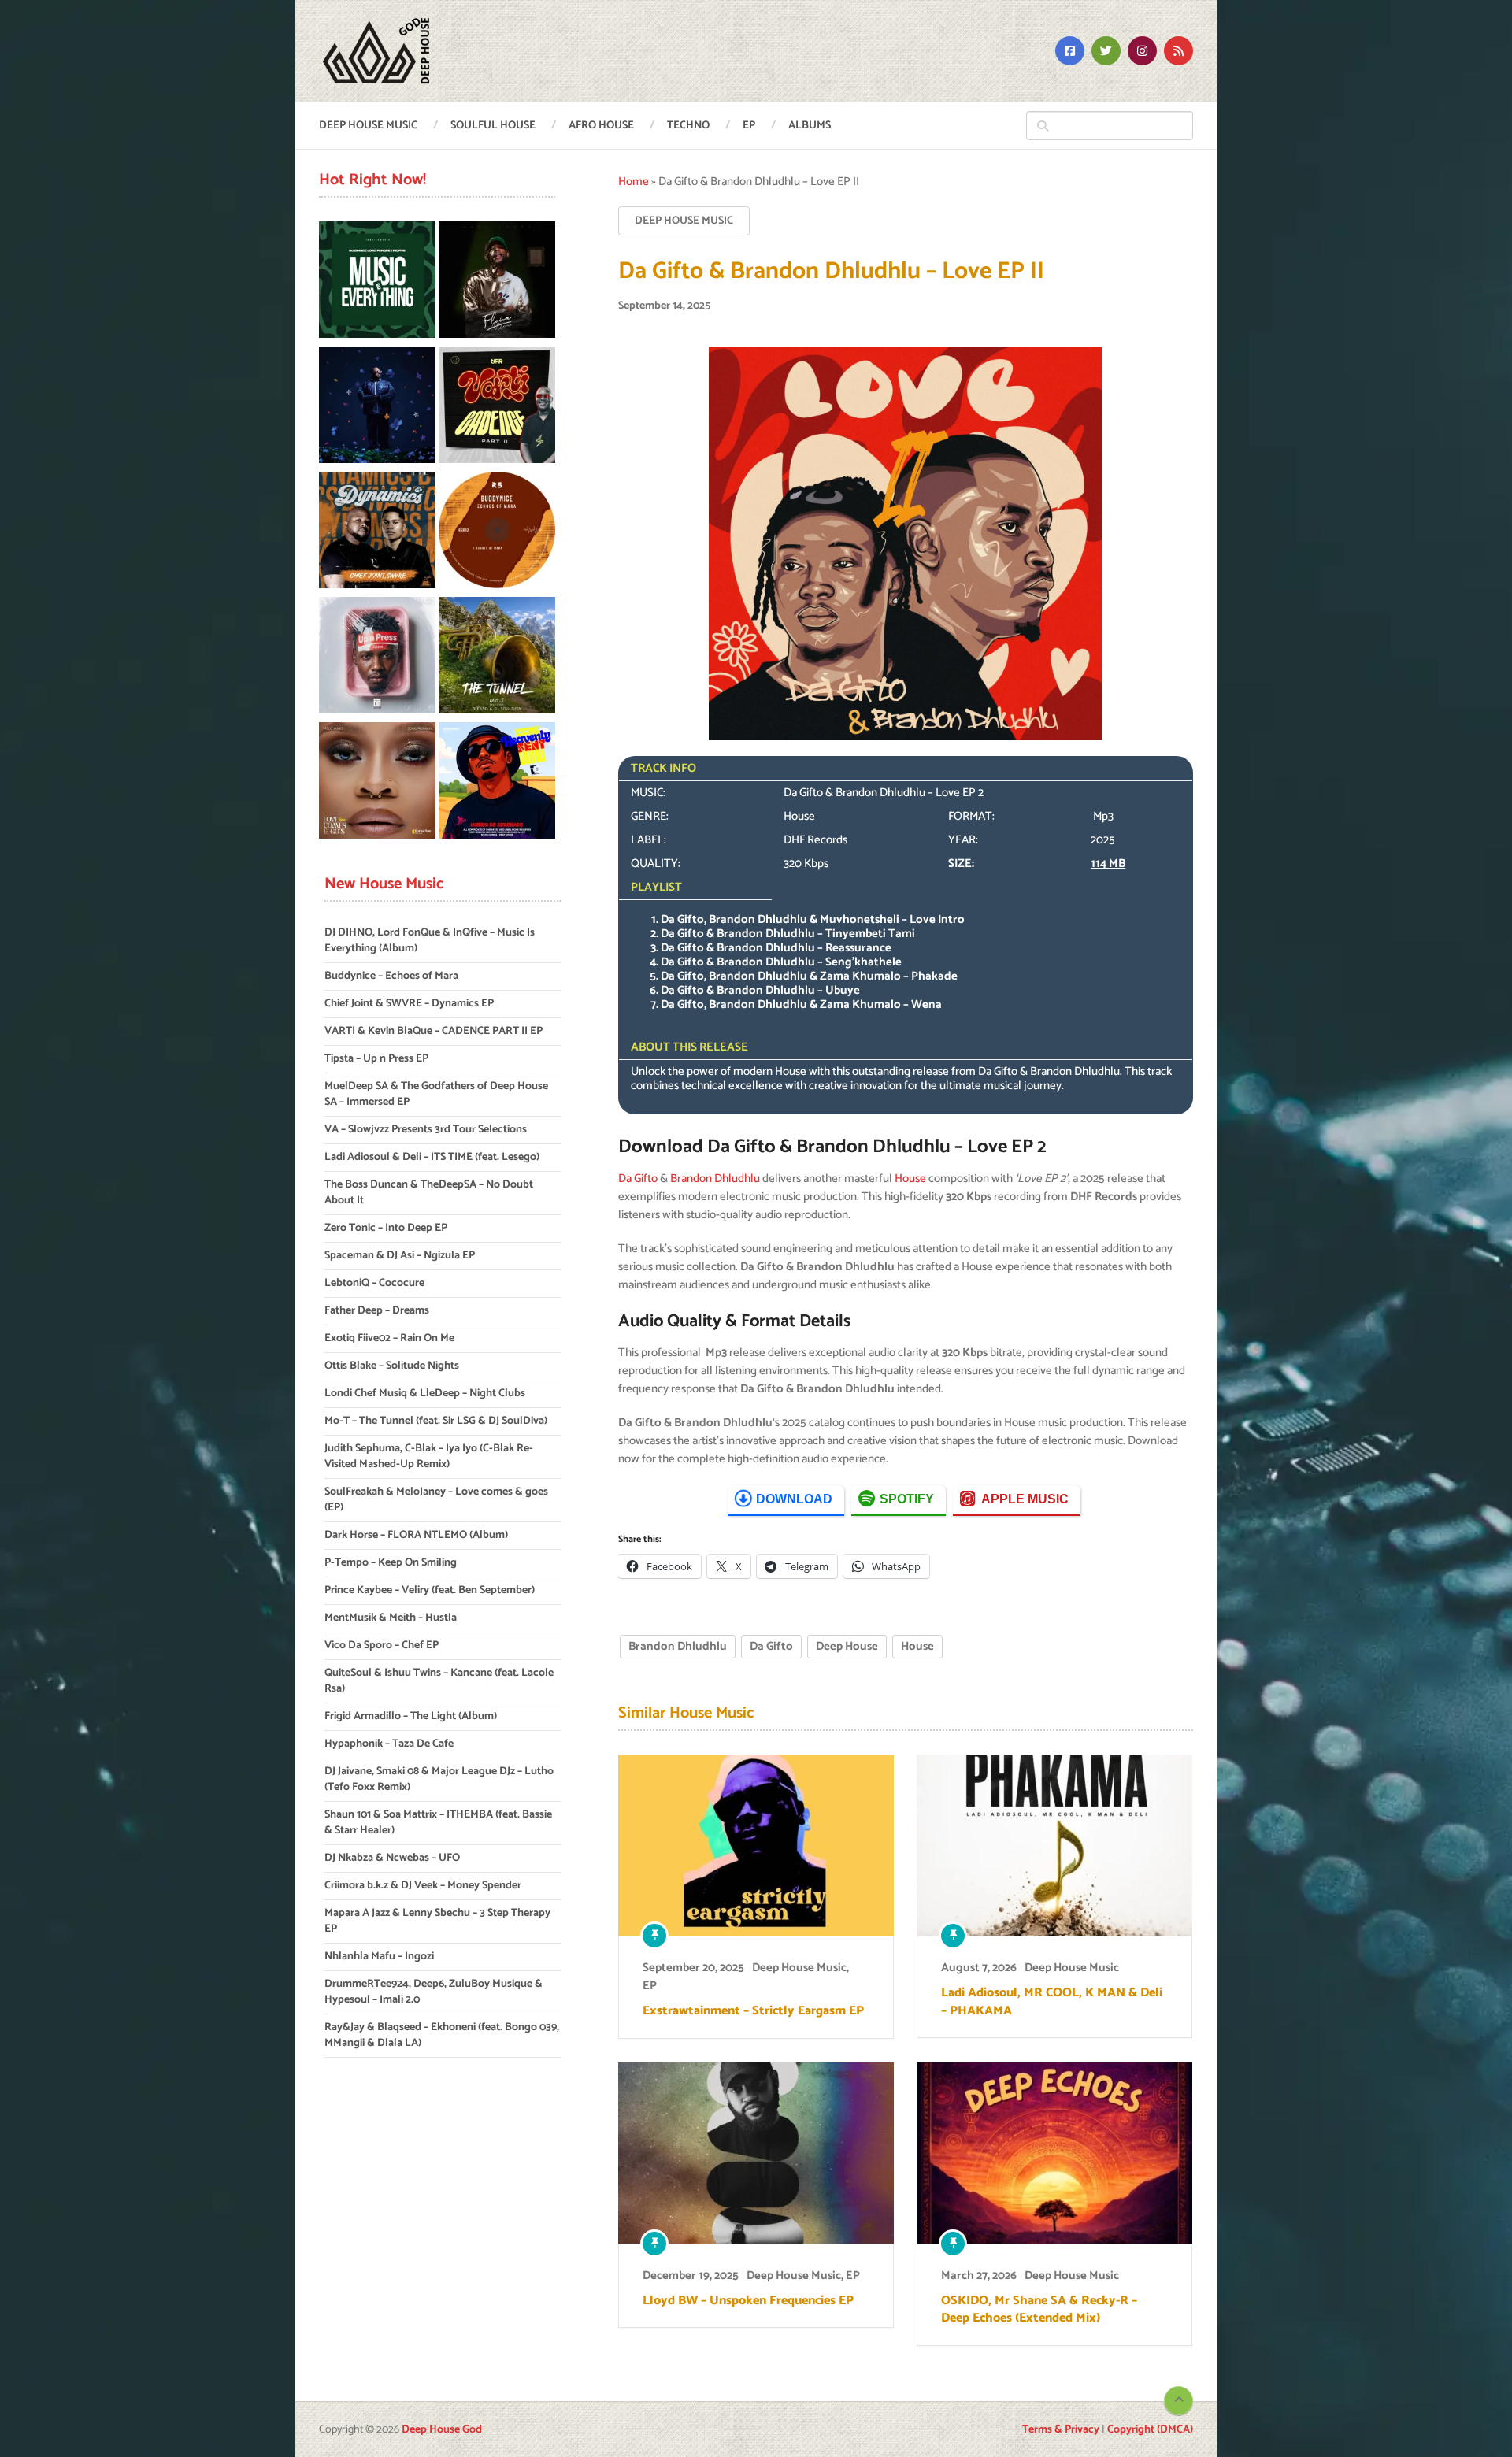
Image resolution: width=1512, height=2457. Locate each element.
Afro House (601, 126)
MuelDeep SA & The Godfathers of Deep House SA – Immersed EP (436, 1094)
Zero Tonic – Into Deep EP (386, 1228)
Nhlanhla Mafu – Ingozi (379, 1957)
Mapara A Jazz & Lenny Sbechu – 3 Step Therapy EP (437, 1921)
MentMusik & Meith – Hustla (391, 1618)
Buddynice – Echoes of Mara (391, 976)
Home (634, 182)
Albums (810, 126)
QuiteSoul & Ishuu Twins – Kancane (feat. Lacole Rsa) (439, 1681)
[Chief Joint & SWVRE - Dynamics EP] (377, 533)
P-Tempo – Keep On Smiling (391, 1563)
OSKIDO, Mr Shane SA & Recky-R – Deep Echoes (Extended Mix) (1039, 2310)
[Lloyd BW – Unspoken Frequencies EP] (756, 2153)
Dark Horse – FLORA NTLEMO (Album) (416, 1535)
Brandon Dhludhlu (715, 1178)
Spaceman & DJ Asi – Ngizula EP (400, 1256)
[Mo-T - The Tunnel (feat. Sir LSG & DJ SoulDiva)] (497, 658)
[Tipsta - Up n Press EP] (377, 658)
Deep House (847, 1646)
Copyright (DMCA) (1150, 2430)
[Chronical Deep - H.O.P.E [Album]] (377, 408)
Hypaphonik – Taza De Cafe (389, 1744)
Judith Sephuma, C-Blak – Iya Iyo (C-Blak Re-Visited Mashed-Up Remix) (429, 1456)
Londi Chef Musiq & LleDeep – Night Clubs (425, 1393)
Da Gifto (638, 1178)
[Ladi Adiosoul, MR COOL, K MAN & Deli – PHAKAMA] (1054, 1845)
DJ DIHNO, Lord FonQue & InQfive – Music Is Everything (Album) (430, 941)
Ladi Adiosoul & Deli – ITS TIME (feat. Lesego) (432, 1157)
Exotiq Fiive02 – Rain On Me (389, 1338)
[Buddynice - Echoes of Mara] (497, 533)
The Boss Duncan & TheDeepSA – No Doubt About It (429, 1193)
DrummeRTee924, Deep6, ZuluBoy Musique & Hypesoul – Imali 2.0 (434, 1992)
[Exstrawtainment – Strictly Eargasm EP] (756, 1845)
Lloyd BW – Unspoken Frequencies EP (748, 2301)
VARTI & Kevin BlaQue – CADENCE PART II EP (434, 1031)
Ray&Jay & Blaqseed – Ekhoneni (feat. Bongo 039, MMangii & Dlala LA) (442, 2035)
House (910, 1178)
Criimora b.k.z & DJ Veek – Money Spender (423, 1886)
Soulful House (493, 126)
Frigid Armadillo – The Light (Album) (411, 1716)
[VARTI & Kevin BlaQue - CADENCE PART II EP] (497, 408)
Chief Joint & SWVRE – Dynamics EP (409, 1004)
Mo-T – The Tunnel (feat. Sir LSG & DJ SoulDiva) (436, 1421)
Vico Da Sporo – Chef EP (382, 1645)
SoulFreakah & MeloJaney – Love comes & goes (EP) (436, 1500)
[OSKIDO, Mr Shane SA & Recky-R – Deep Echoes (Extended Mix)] (1054, 2153)
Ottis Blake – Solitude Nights (392, 1366)
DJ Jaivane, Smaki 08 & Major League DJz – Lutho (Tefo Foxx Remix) (439, 1779)
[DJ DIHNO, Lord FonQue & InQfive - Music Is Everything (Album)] (377, 282)
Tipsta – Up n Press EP (376, 1059)
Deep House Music (368, 126)
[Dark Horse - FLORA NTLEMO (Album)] (497, 282)
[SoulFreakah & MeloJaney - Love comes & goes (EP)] (377, 783)
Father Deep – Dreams (377, 1311)
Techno (688, 126)
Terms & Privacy (1061, 2430)
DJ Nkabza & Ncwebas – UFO (392, 1858)
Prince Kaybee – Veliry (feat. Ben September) (430, 1590)
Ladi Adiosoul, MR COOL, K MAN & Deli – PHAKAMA (1052, 2002)
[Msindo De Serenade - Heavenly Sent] (497, 783)
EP (749, 126)
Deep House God (442, 2430)
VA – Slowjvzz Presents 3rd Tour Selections (426, 1130)
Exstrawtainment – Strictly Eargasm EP (753, 2011)
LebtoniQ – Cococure (374, 1283)
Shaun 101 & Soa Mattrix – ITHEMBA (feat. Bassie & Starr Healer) (438, 1823)
